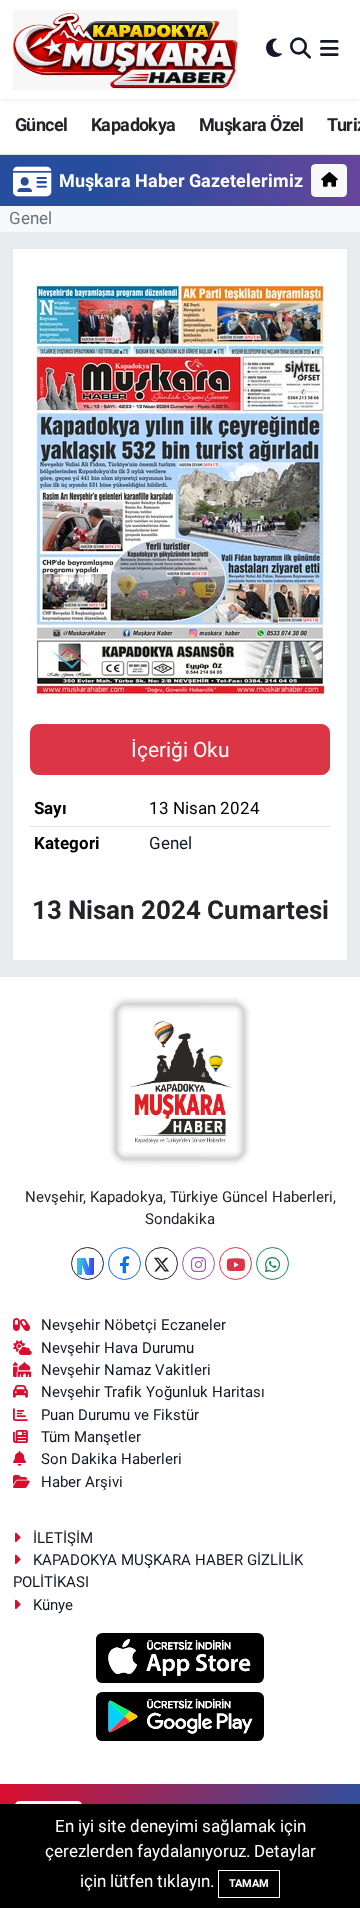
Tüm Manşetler (91, 1437)
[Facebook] (124, 1263)
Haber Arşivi (82, 1482)
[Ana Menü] (329, 49)
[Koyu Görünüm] (274, 49)
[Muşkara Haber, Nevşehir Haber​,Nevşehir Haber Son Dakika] (125, 49)
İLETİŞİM (63, 1538)
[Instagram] (198, 1263)
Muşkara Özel (251, 124)
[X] (161, 1263)
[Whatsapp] (272, 1263)
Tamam (249, 1883)
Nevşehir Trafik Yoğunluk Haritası (153, 1392)
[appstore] (180, 1661)
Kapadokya (133, 124)
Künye (53, 1605)
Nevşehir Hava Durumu (117, 1348)
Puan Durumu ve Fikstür (120, 1415)
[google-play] (180, 1719)
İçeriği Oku (180, 749)
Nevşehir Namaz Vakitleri (126, 1370)
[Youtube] (235, 1263)
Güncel (41, 124)
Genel (30, 218)
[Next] (87, 1263)
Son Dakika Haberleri (111, 1459)
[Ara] (300, 49)
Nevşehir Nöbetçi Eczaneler (133, 1325)
